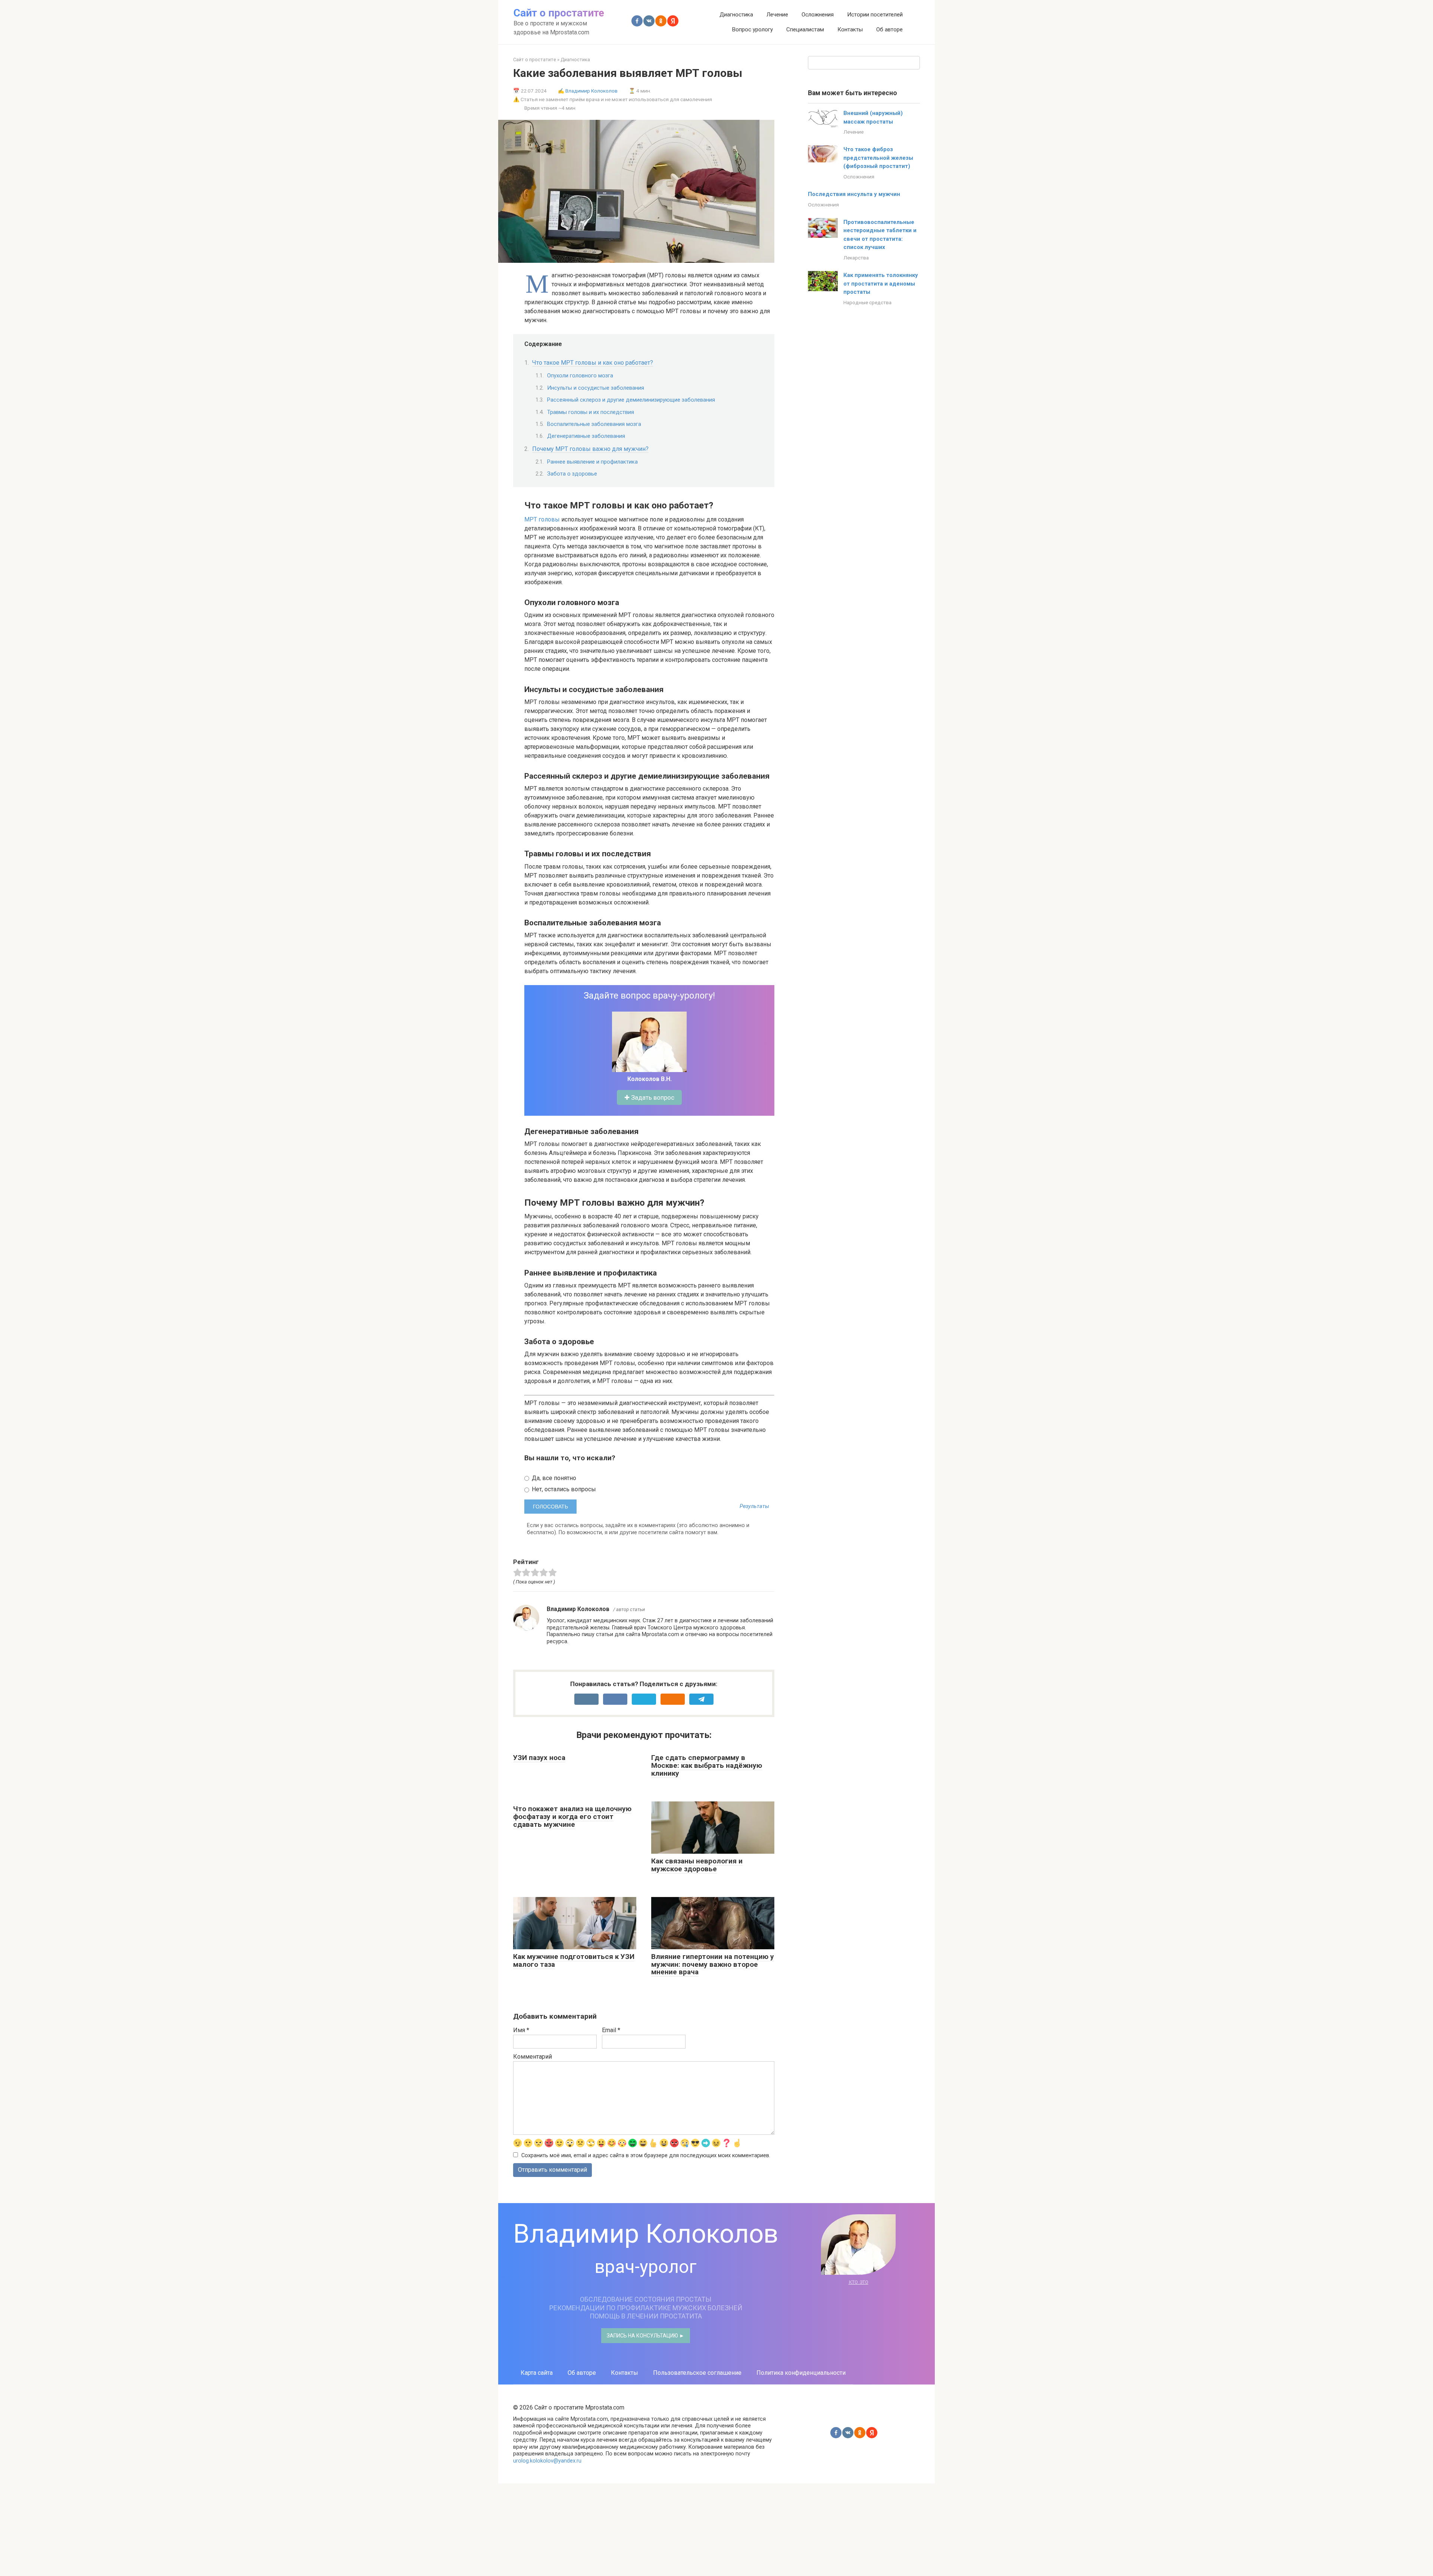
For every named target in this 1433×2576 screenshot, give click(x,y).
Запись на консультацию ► (646, 2336)
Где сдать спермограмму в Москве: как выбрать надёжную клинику (707, 1765)
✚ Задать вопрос (649, 1097)
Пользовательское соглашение (697, 2373)
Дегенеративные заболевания (586, 436)
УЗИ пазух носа (539, 1758)
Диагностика (736, 15)
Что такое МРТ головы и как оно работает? (593, 363)
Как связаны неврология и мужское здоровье (697, 1865)
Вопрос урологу (752, 29)
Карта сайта (537, 2373)
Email (611, 2030)
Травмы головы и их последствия (591, 412)
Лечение (777, 15)
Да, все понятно (553, 1478)
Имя (521, 2030)
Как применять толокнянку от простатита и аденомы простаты (881, 284)
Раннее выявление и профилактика (592, 462)
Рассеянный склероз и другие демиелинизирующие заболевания (631, 400)
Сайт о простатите (559, 13)
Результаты (754, 1507)
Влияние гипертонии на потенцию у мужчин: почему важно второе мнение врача (713, 1964)
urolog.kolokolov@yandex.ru (547, 2461)
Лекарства (856, 258)
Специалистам (805, 29)
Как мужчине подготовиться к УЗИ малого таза (574, 1960)
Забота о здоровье (572, 474)
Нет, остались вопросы (563, 1489)
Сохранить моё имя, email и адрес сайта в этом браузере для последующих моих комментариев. (646, 2156)
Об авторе (889, 29)
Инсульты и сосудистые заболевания (596, 388)
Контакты (850, 29)
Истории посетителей (875, 15)
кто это (858, 2282)
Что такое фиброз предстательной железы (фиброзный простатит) (878, 158)
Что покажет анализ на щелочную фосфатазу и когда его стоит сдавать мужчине (572, 1817)
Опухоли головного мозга (580, 376)
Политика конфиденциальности (801, 2373)
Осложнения (818, 15)
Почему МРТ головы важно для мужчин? (590, 449)
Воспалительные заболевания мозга (594, 424)
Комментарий (533, 2057)
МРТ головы (542, 519)
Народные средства (867, 302)
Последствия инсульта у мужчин (854, 194)
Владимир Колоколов (591, 91)
